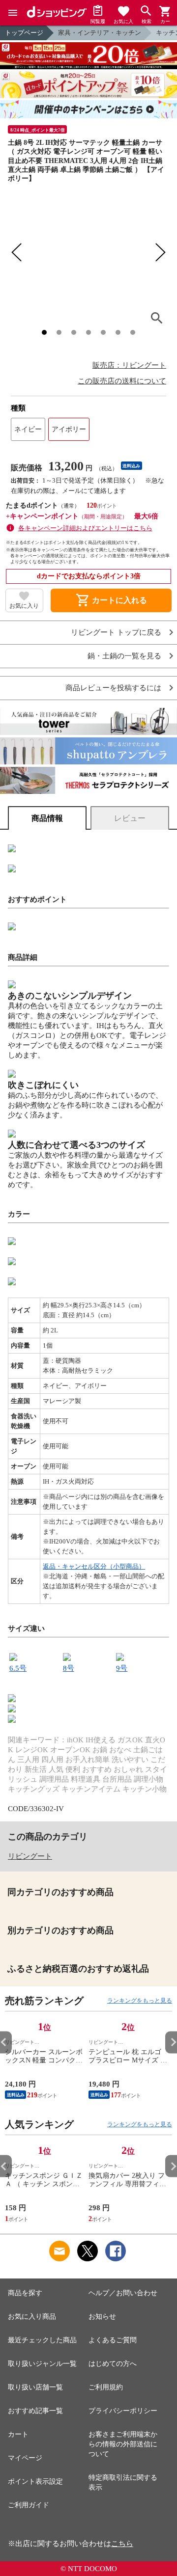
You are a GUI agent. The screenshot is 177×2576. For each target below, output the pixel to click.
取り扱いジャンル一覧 (42, 2364)
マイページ (25, 2458)
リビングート (30, 1856)
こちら (122, 2544)
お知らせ (102, 2317)
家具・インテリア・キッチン (100, 33)
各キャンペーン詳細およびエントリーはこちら (85, 528)
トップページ (24, 33)
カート (18, 2434)
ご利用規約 (106, 2387)
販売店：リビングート (129, 365)
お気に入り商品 (32, 2317)
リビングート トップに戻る (116, 633)
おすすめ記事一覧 (35, 2411)
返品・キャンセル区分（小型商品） (94, 1566)
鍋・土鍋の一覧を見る (124, 656)
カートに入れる (111, 600)
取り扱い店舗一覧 (35, 2387)
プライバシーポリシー (123, 2411)
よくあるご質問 (113, 2340)
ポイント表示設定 (35, 2481)
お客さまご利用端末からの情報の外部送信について (123, 2444)
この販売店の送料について (122, 381)
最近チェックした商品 (42, 2340)
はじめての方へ (113, 2364)
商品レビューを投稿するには (113, 688)
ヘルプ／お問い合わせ (123, 2293)
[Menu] (13, 13)
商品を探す (25, 2293)
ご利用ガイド (29, 2505)
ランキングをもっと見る (140, 2001)
